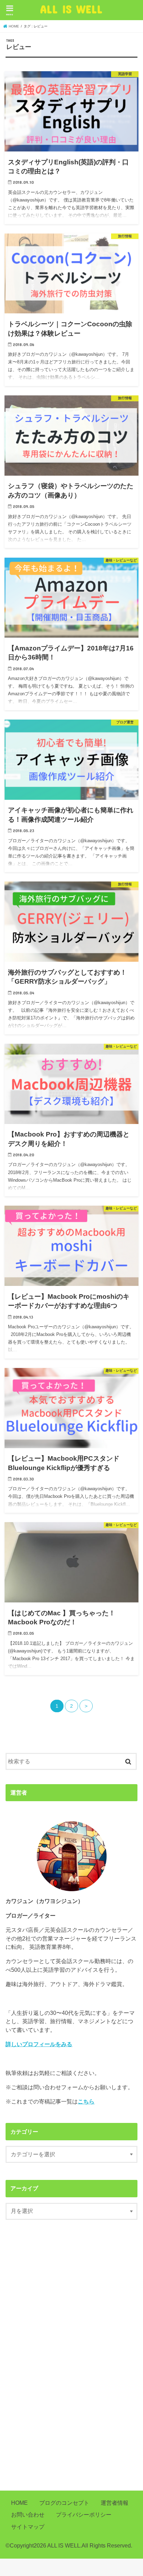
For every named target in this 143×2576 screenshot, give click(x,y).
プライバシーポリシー (84, 2515)
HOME (19, 2503)
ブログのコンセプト (64, 2503)
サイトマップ (28, 2527)
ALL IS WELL (71, 9)
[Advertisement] (71, 2358)
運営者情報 (115, 2503)
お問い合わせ (28, 2515)
